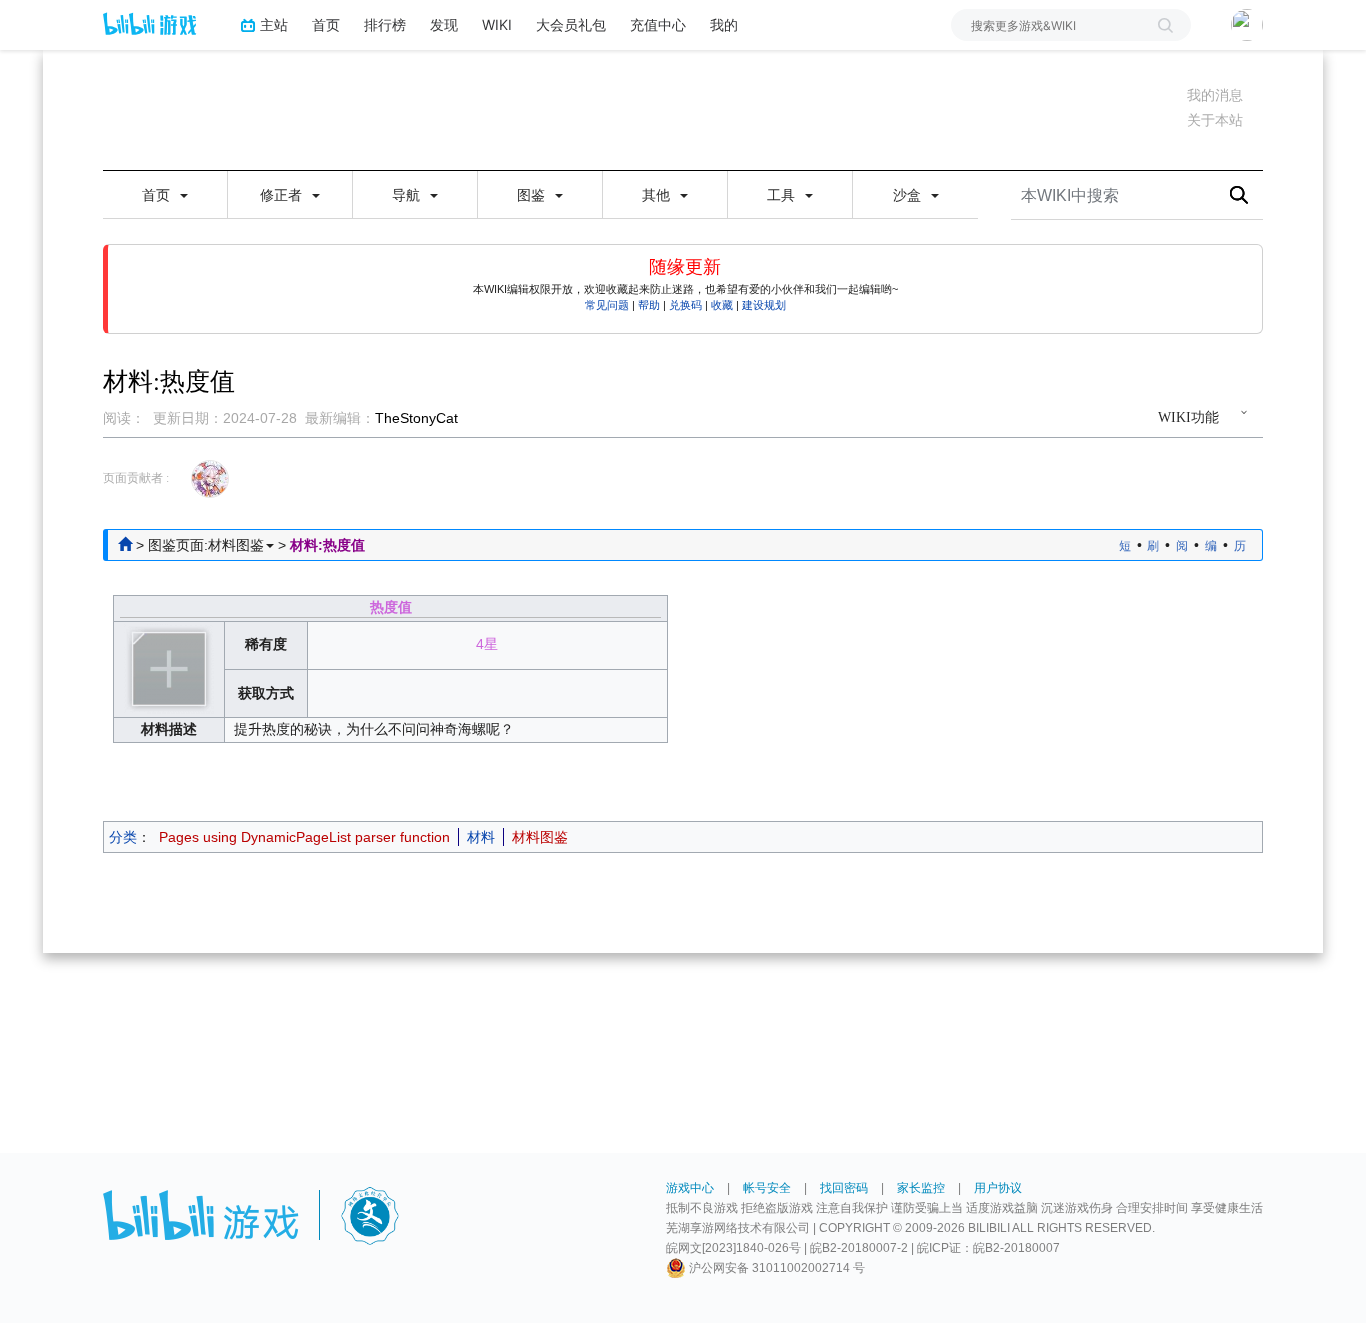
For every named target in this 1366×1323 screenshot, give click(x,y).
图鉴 (533, 195)
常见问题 (607, 305)
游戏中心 (690, 1188)
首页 (326, 24)
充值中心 (658, 24)
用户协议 (998, 1188)
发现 (444, 24)
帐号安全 (767, 1188)
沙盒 (909, 195)
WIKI (497, 24)
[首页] (125, 545)
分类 (123, 837)
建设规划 (764, 305)
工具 (783, 195)
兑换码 (685, 305)
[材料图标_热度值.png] (169, 668)
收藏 (722, 305)
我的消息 (1215, 95)
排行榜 (385, 24)
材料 (481, 837)
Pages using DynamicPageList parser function (304, 837)
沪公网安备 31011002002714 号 (775, 1268)
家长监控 (921, 1188)
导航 (408, 195)
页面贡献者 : (136, 478)
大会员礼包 (571, 24)
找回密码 (844, 1188)
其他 (658, 195)
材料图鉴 (540, 837)
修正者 (283, 195)
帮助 (649, 305)
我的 (724, 24)
